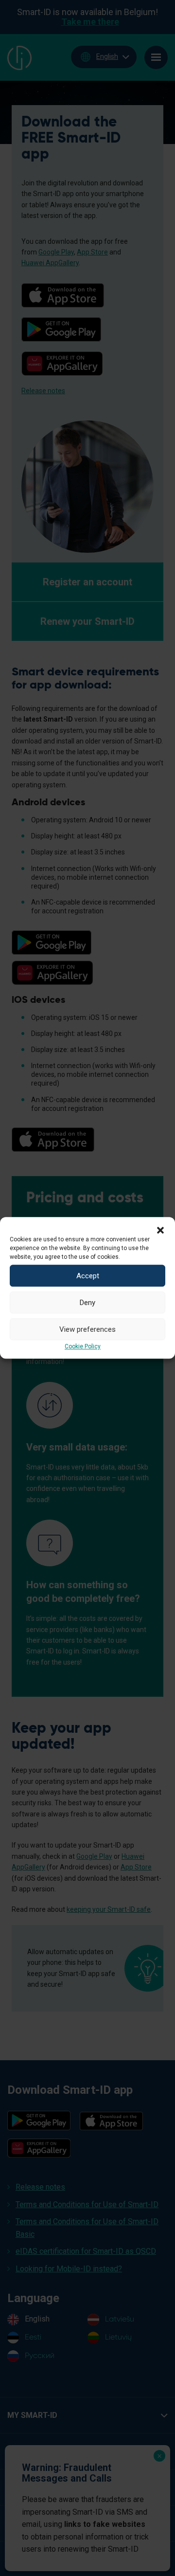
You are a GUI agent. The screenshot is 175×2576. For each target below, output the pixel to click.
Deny (87, 1303)
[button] (160, 1229)
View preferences (87, 1329)
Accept (88, 1276)
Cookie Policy (83, 1346)
